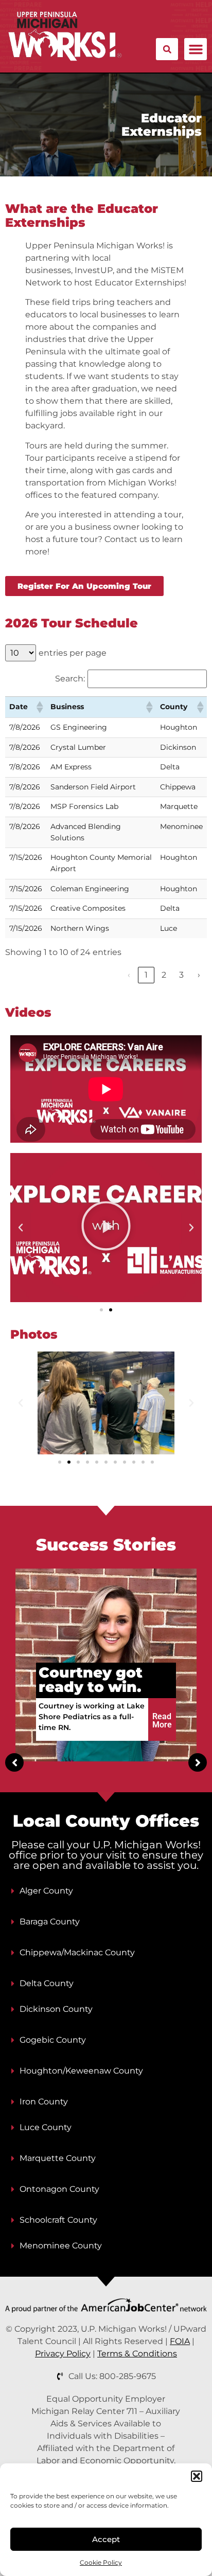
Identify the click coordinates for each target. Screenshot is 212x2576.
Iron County (44, 2102)
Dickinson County (56, 2009)
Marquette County (58, 2158)
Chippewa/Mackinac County (77, 1952)
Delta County (47, 1983)
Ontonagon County (59, 2189)
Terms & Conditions (137, 2354)
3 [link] (181, 975)
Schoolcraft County (58, 2220)
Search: (70, 679)
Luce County (46, 2127)
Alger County (46, 1891)
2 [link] (164, 975)
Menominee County (61, 2246)
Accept (106, 2539)
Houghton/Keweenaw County (81, 2071)
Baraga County (50, 1922)
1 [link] (146, 975)
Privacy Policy (63, 2354)
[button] (197, 2476)
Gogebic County (53, 2040)
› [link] (199, 975)
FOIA (180, 2341)
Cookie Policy (101, 2562)
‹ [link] (129, 975)
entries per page (73, 653)
